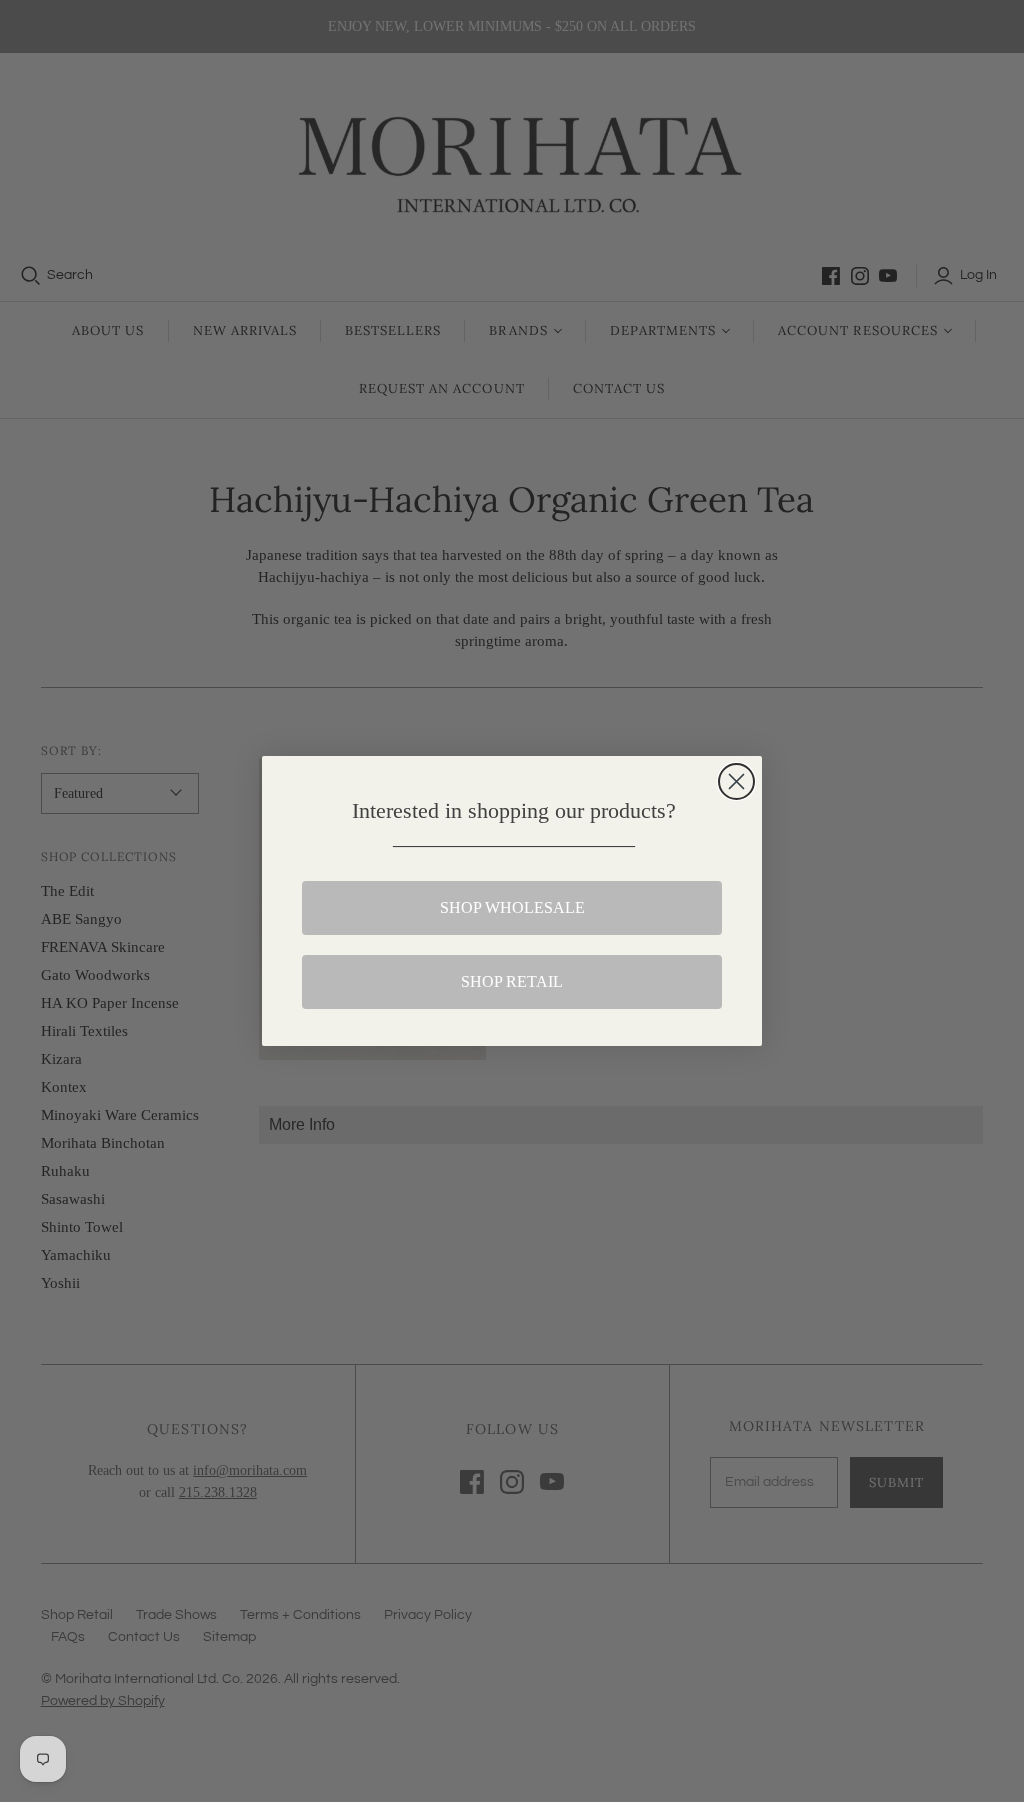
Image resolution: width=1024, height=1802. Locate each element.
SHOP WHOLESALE (512, 907)
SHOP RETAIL (512, 981)
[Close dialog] (736, 781)
